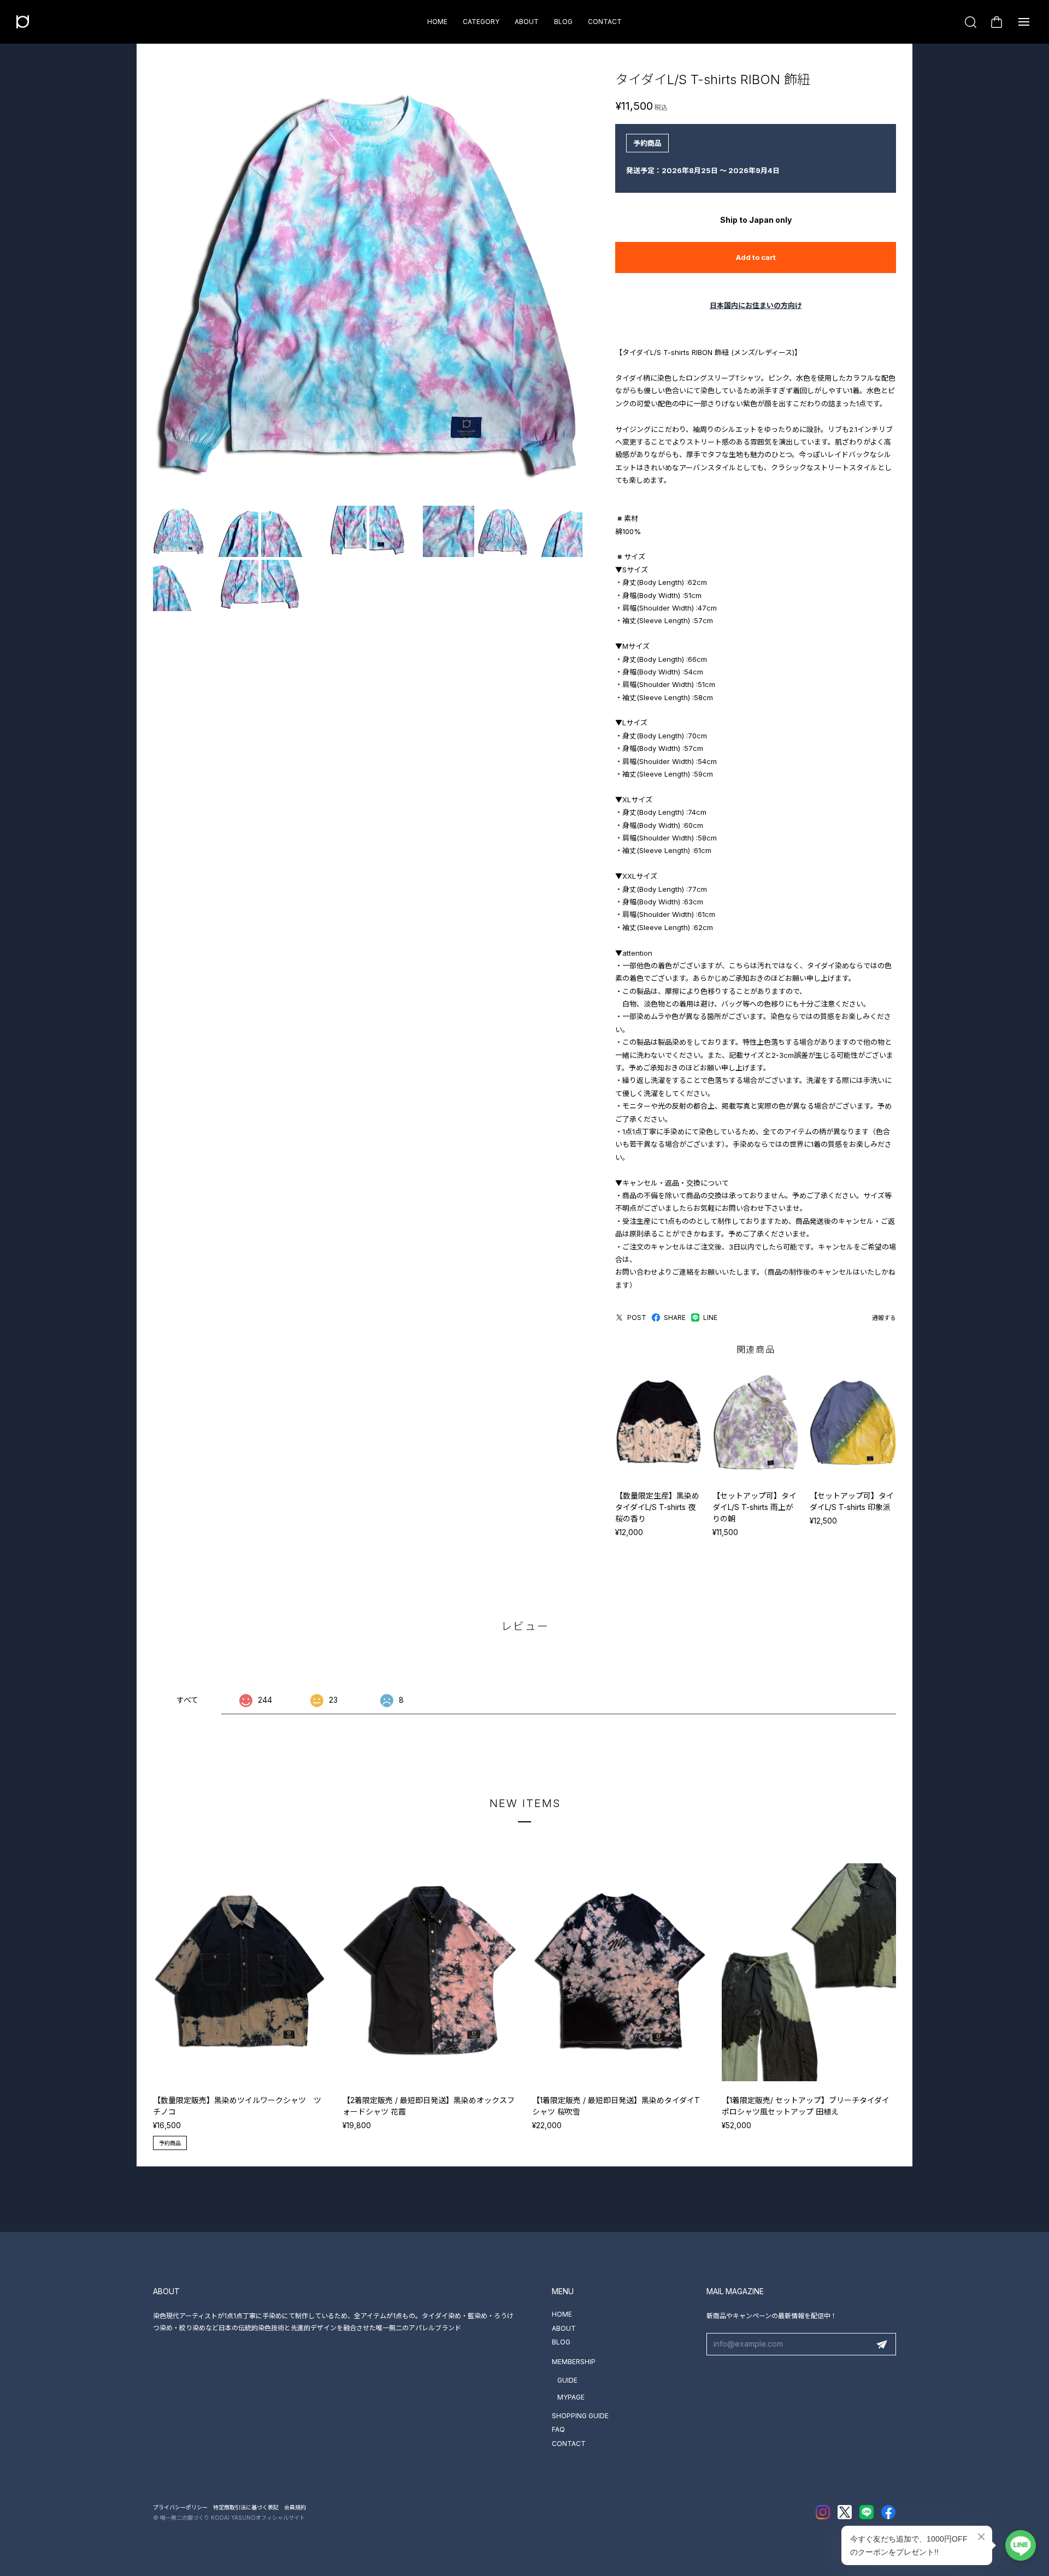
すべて (187, 1700)
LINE (710, 1317)
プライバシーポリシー (180, 2507)
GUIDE (567, 2380)
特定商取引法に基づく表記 (246, 2507)
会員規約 (295, 2507)
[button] (908, 2007)
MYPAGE (571, 2397)
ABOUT (527, 22)
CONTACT (605, 22)
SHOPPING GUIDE (580, 2416)
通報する (884, 1318)
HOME (437, 22)
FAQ (558, 2429)
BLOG (563, 22)
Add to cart (756, 257)
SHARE (675, 1317)
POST (637, 1317)
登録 (882, 2344)
